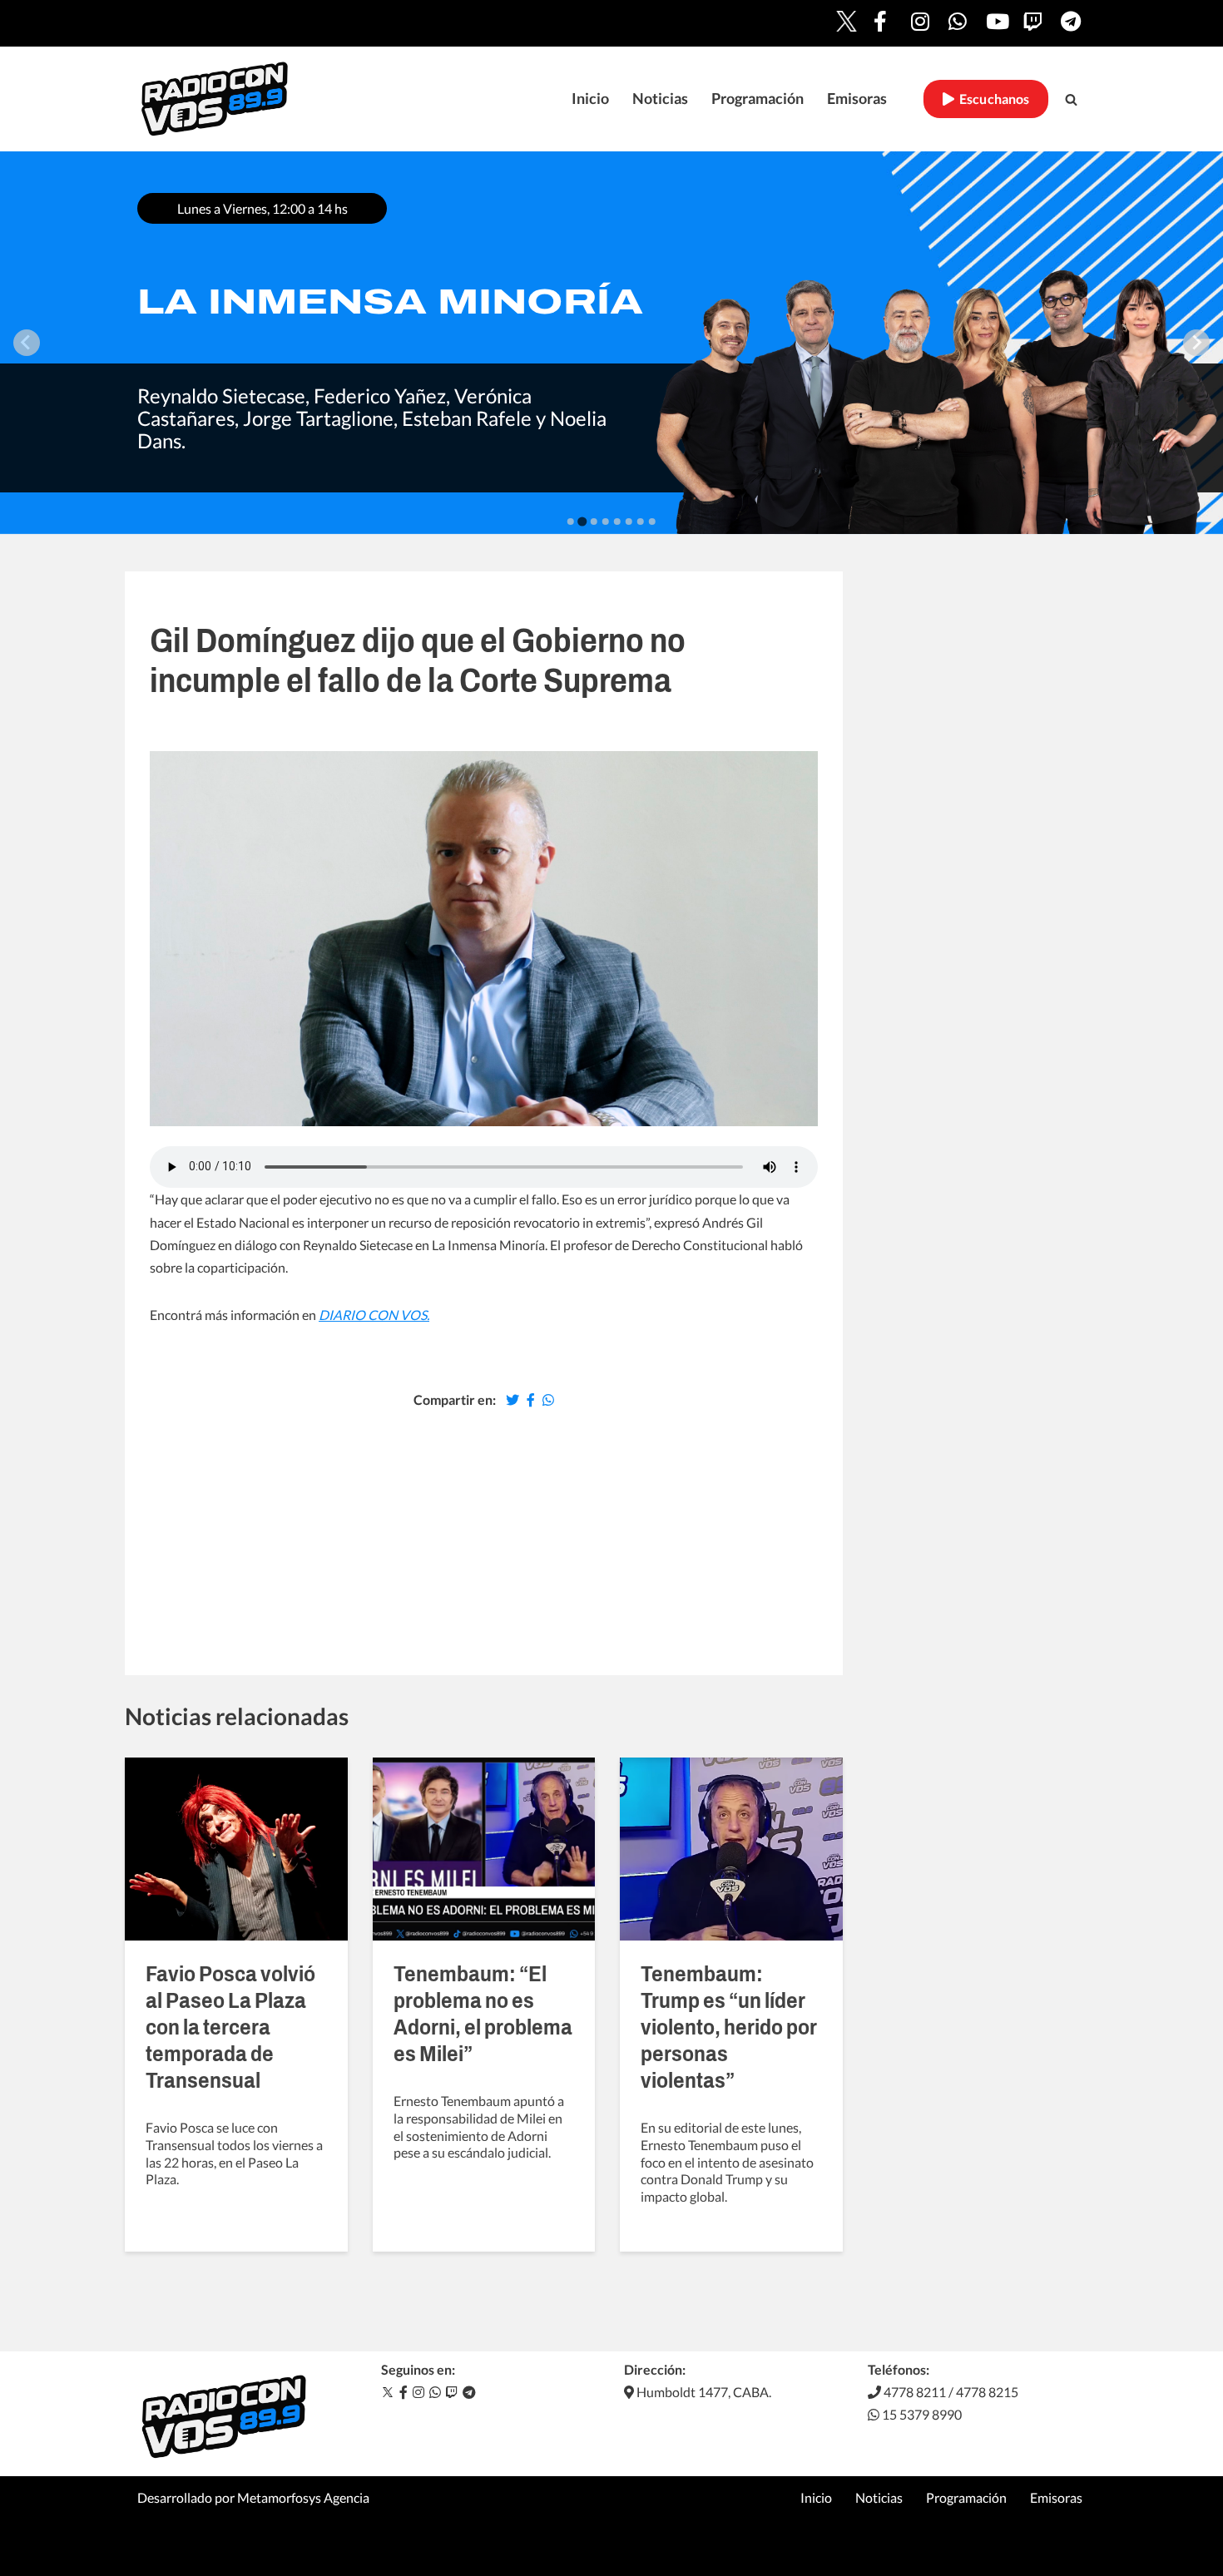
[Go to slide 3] (594, 522)
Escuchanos (992, 99)
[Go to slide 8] (652, 522)
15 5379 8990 (921, 2414)
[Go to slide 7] (641, 522)
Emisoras (857, 99)
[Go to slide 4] (606, 522)
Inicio (590, 99)
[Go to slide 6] (629, 522)
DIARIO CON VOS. (374, 1315)
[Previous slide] (27, 343)
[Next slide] (1196, 343)
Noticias (660, 99)
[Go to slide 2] (582, 521)
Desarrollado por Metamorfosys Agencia (253, 2497)
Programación (758, 99)
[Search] (1071, 99)
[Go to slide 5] (617, 522)
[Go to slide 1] (571, 522)
